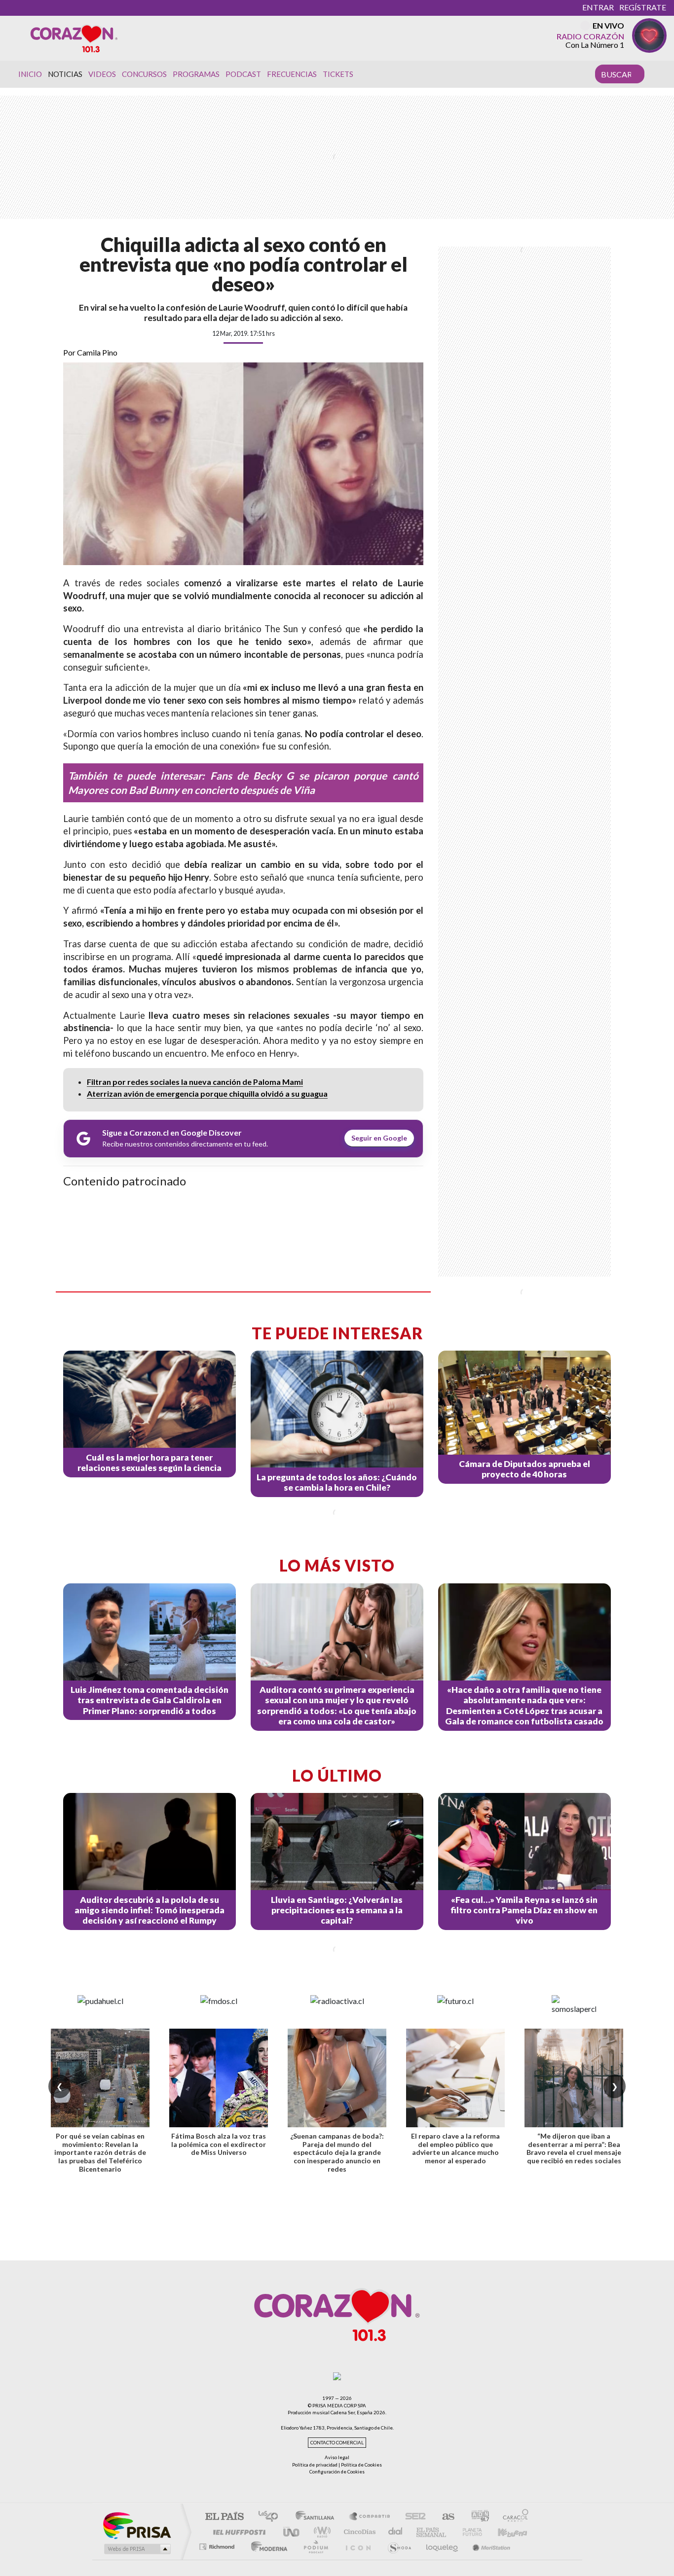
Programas (196, 74)
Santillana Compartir (370, 2517)
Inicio (30, 74)
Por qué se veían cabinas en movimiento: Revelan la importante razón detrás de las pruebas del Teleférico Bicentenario (100, 2152)
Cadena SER (412, 2517)
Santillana (318, 2517)
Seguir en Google (379, 1138)
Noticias (65, 74)
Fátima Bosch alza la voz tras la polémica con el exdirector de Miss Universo (219, 2144)
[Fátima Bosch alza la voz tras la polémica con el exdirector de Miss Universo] (219, 2078)
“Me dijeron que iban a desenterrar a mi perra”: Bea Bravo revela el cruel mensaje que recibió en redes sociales (574, 2148)
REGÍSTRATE (643, 7)
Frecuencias (292, 74)
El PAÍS (224, 2517)
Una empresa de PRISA (137, 2525)
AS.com (444, 2517)
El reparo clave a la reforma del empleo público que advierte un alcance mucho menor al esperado (455, 2148)
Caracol (513, 2517)
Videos (102, 74)
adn (476, 2517)
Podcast (243, 74)
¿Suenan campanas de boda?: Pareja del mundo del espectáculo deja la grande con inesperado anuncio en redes (337, 2152)
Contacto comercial (337, 2443)
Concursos (144, 74)
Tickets (338, 74)
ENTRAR (598, 7)
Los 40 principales (272, 2517)
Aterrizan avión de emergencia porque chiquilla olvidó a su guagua (207, 1093)
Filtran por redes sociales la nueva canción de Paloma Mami (195, 1082)
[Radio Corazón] (74, 38)
